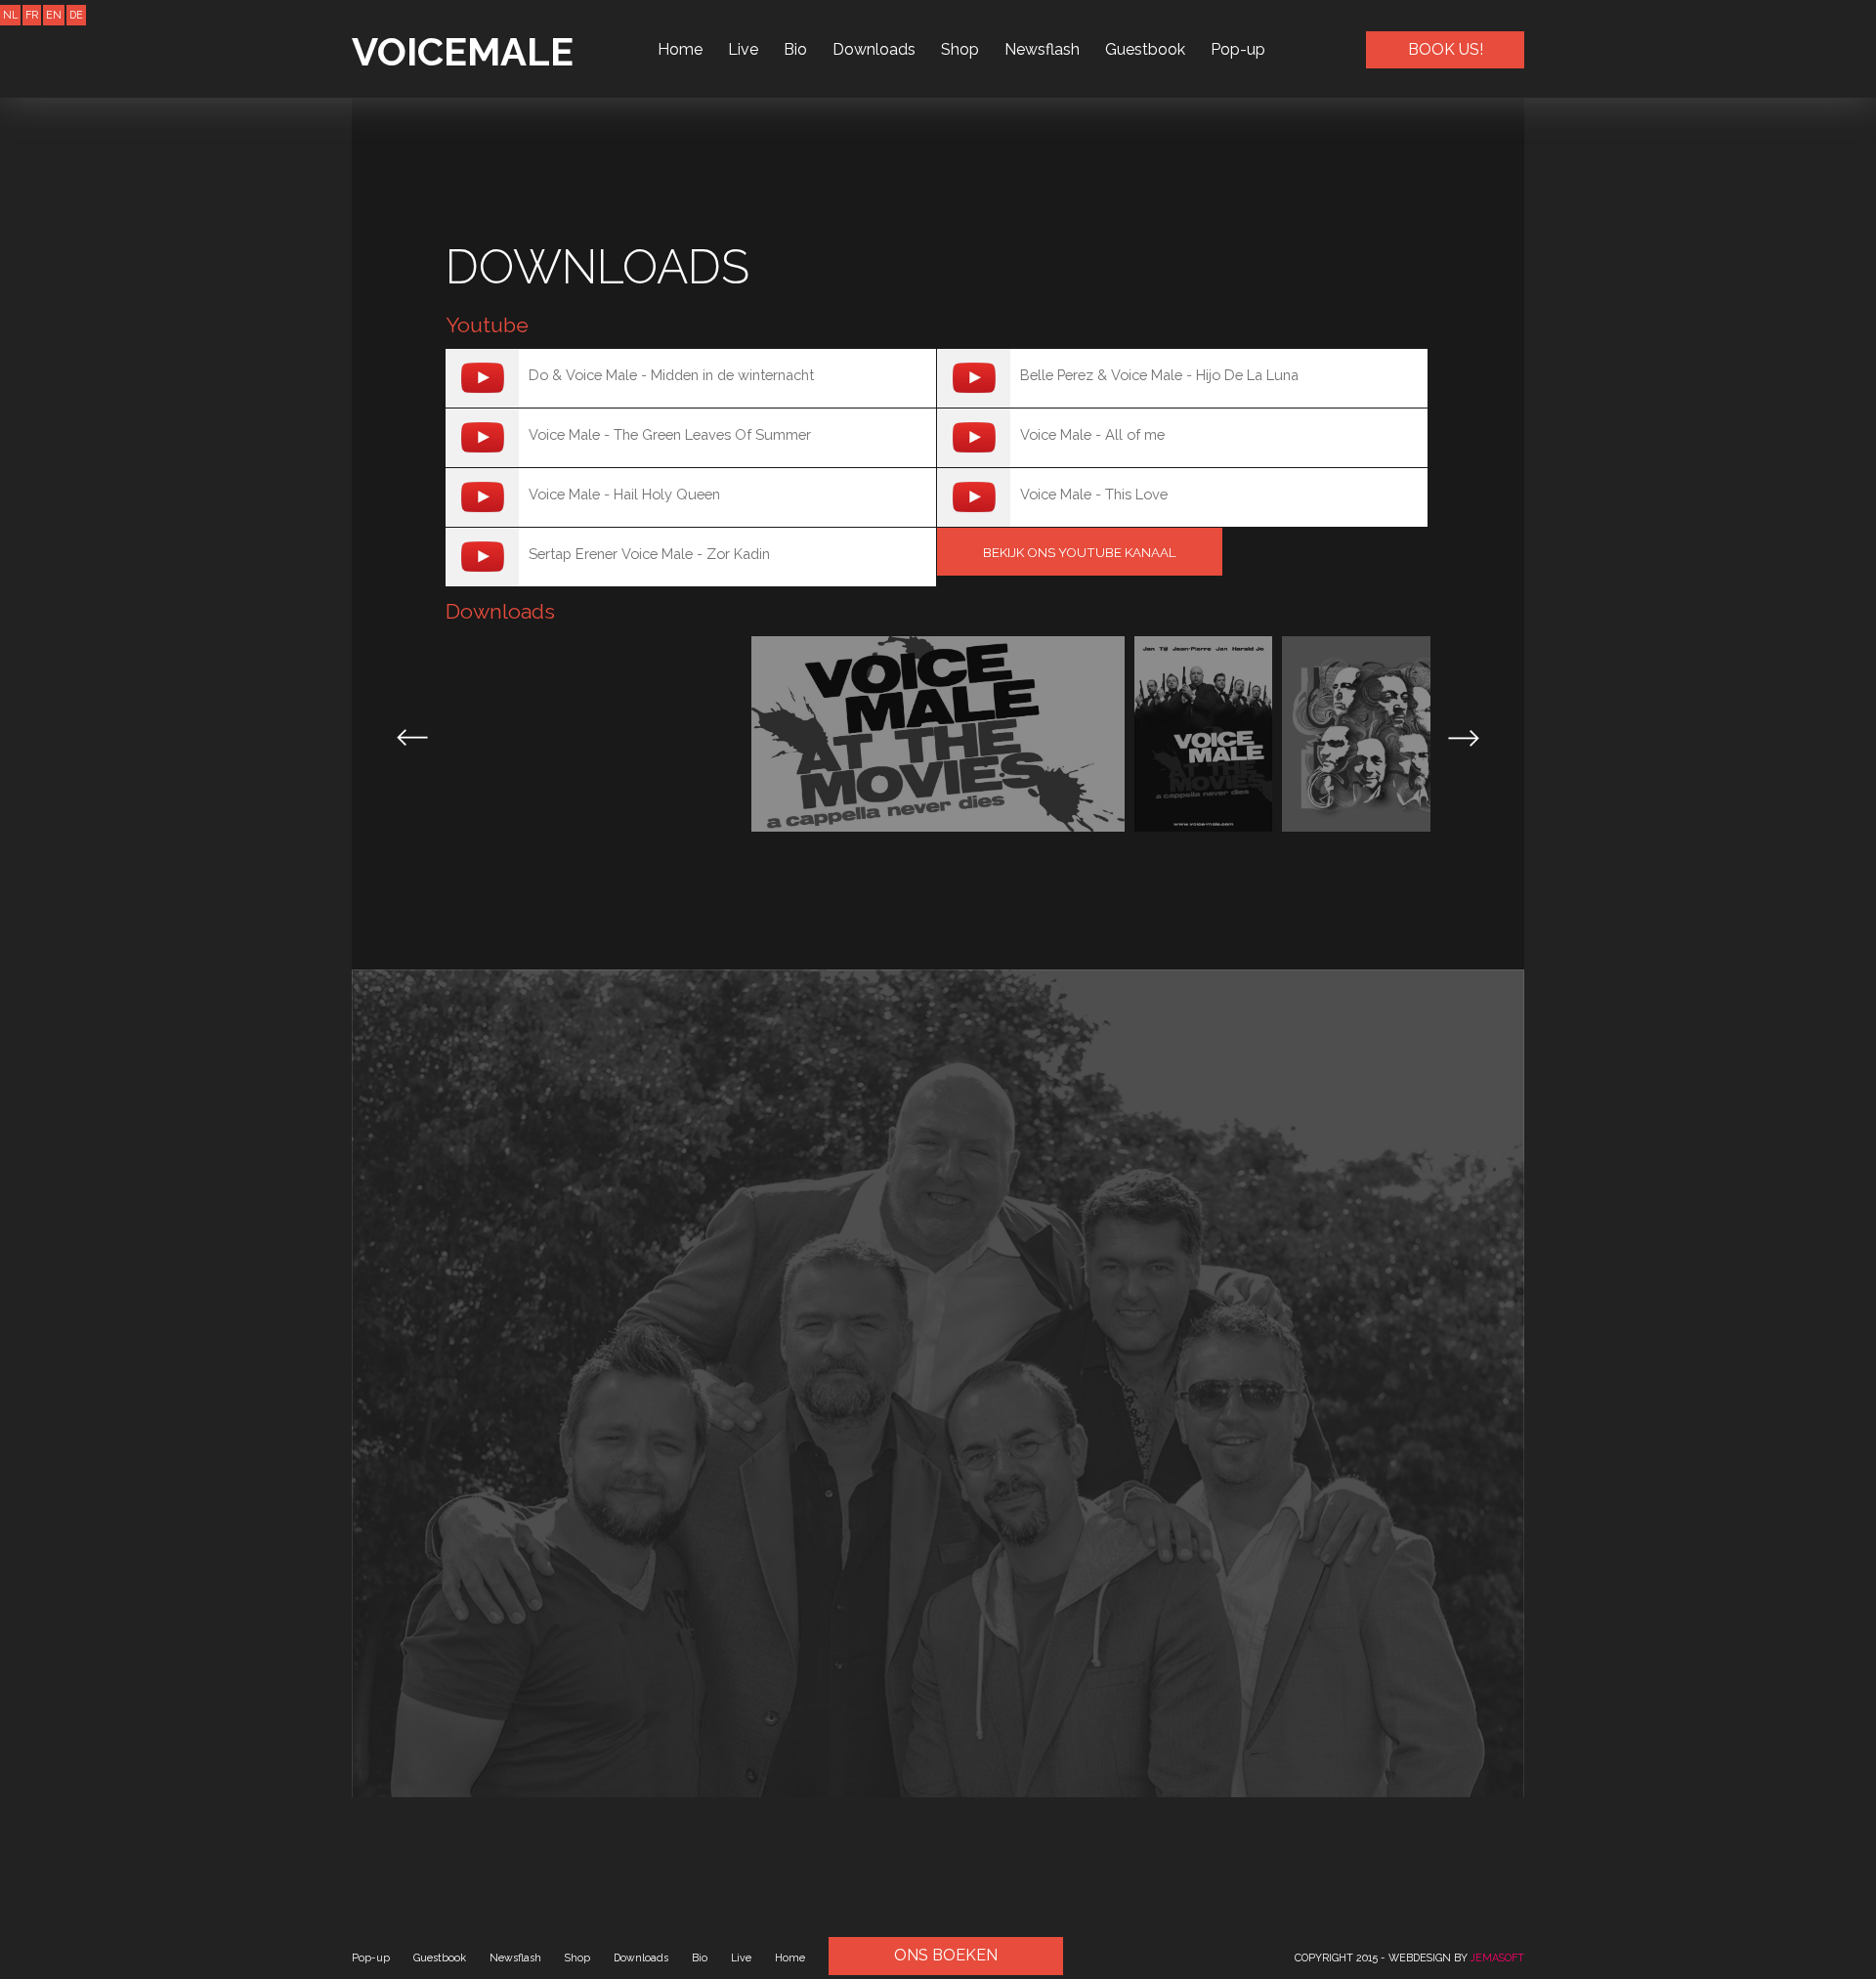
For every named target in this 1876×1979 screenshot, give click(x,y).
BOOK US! (1446, 49)
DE (76, 15)
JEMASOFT (1497, 1957)
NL (10, 15)
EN (54, 15)
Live (743, 49)
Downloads (874, 49)
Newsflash (1042, 49)
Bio (795, 49)
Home (680, 49)
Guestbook (1145, 49)
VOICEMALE (463, 51)
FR (32, 15)
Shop (960, 49)
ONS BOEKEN (946, 1955)
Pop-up (1238, 49)
